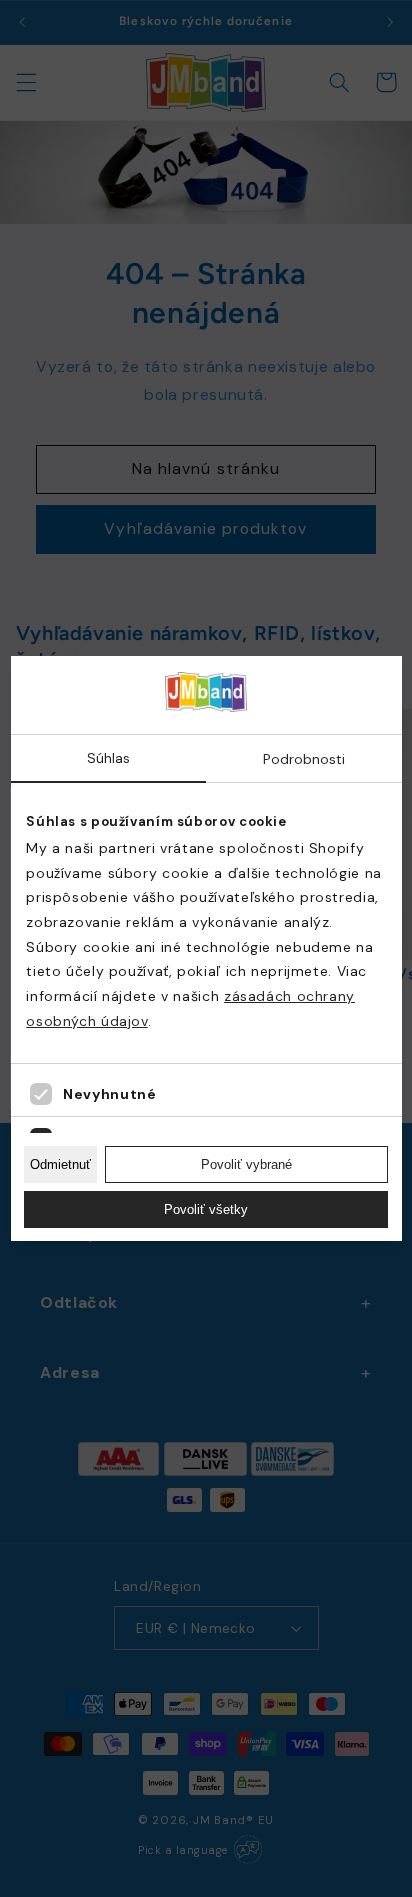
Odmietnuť (60, 1164)
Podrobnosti (304, 759)
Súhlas (108, 758)
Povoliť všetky (206, 1209)
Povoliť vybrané (246, 1164)
